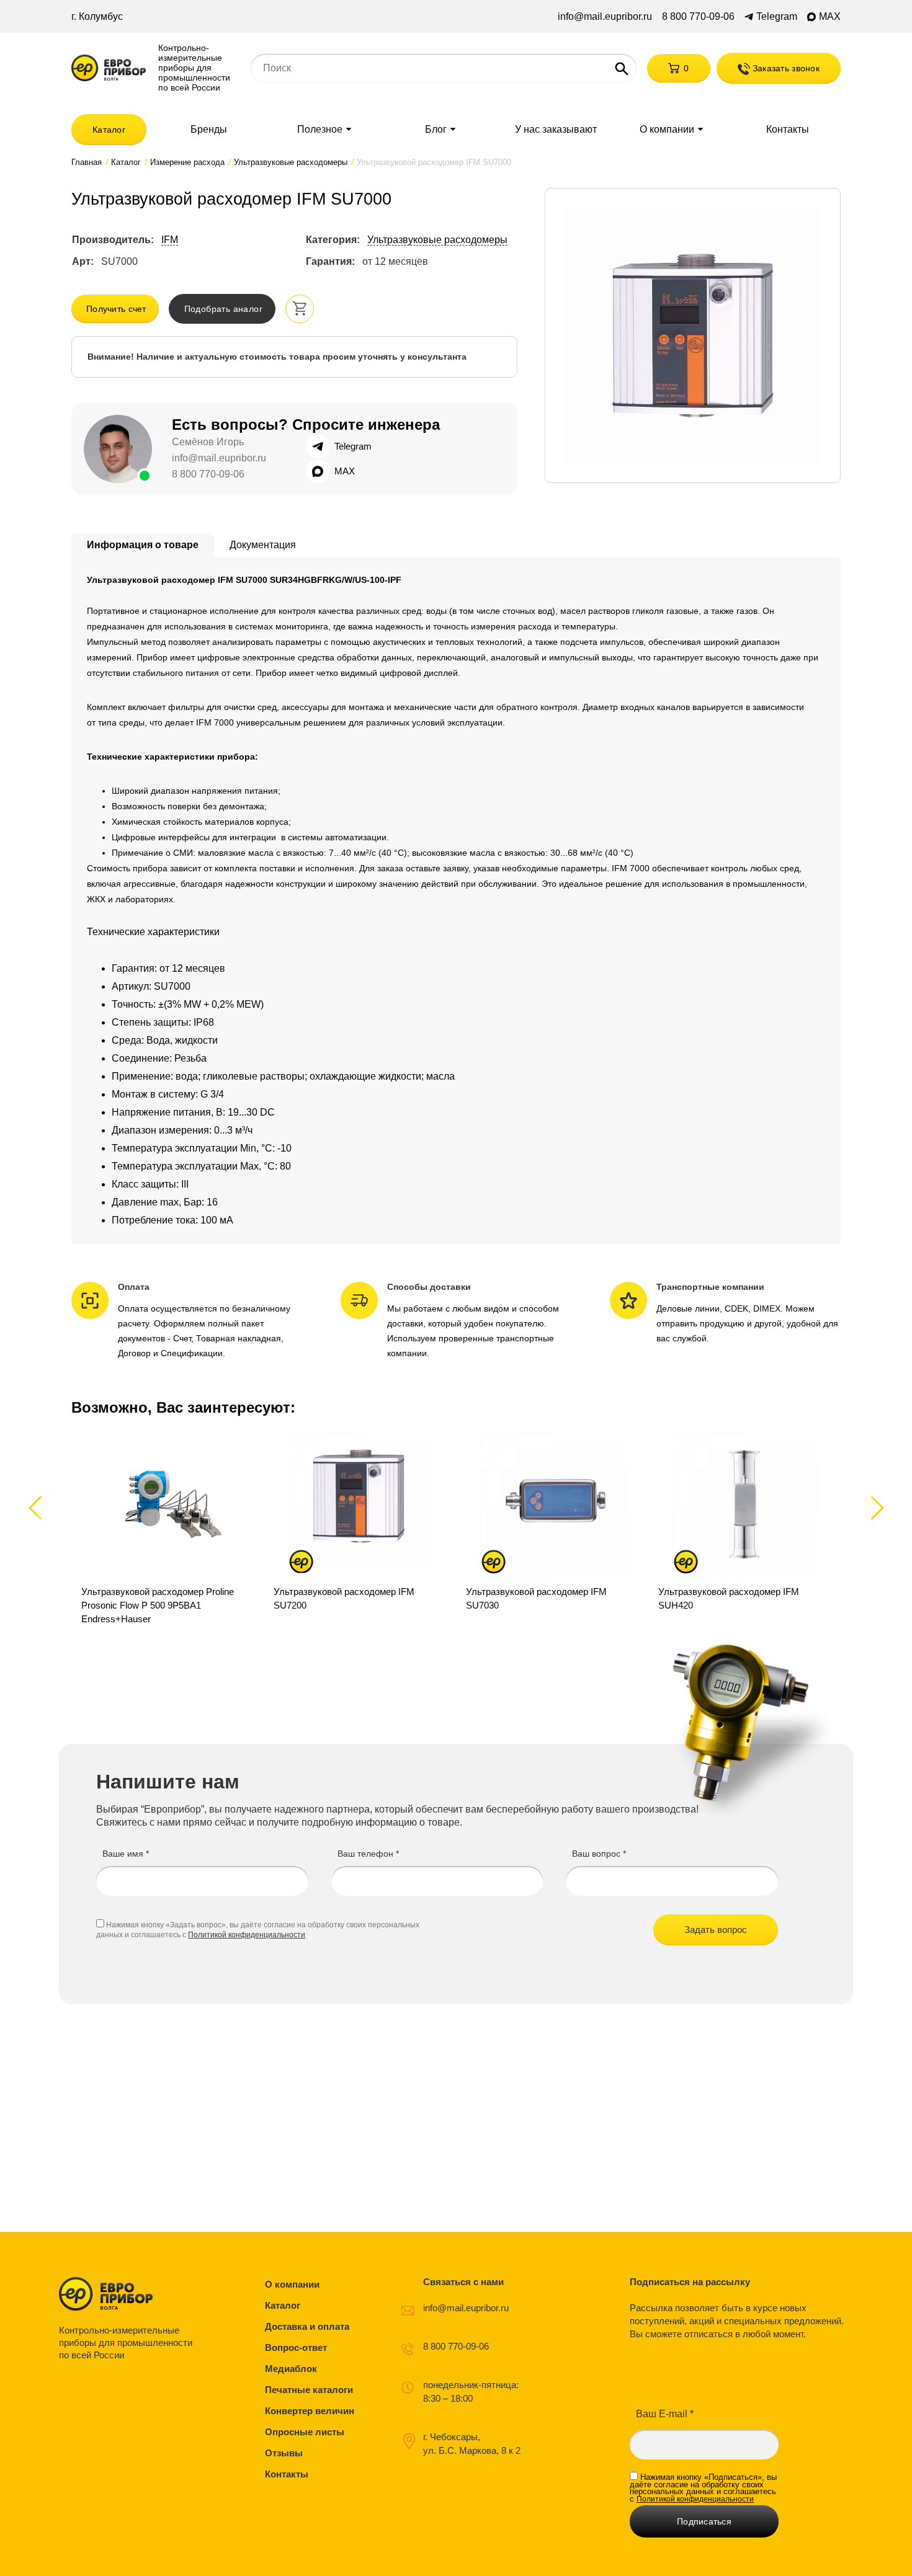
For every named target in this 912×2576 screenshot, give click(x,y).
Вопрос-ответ (296, 2347)
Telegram (777, 17)
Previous (41, 1507)
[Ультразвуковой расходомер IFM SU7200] (360, 1528)
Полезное (320, 130)
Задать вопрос (716, 1930)
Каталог (109, 130)
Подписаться (704, 2521)
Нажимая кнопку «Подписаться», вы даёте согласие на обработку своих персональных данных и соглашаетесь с (703, 2488)
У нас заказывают (556, 130)
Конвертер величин (310, 2411)
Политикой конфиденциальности (247, 1935)
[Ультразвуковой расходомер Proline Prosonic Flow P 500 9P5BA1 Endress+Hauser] (168, 1528)
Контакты (788, 130)
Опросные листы (305, 2432)
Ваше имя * (126, 1854)
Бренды (209, 130)
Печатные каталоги (309, 2390)
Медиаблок (291, 2369)
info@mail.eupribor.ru (605, 17)
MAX (830, 17)
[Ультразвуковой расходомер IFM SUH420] (744, 1528)
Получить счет (116, 309)
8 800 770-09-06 (698, 17)
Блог (436, 130)
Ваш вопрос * (599, 1854)
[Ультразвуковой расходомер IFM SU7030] (552, 1528)
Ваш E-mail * (665, 2414)
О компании (667, 130)
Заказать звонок (785, 68)
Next (875, 1507)
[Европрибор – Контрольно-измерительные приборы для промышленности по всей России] (129, 2294)
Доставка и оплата (307, 2326)
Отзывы (284, 2453)
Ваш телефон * (368, 1854)
